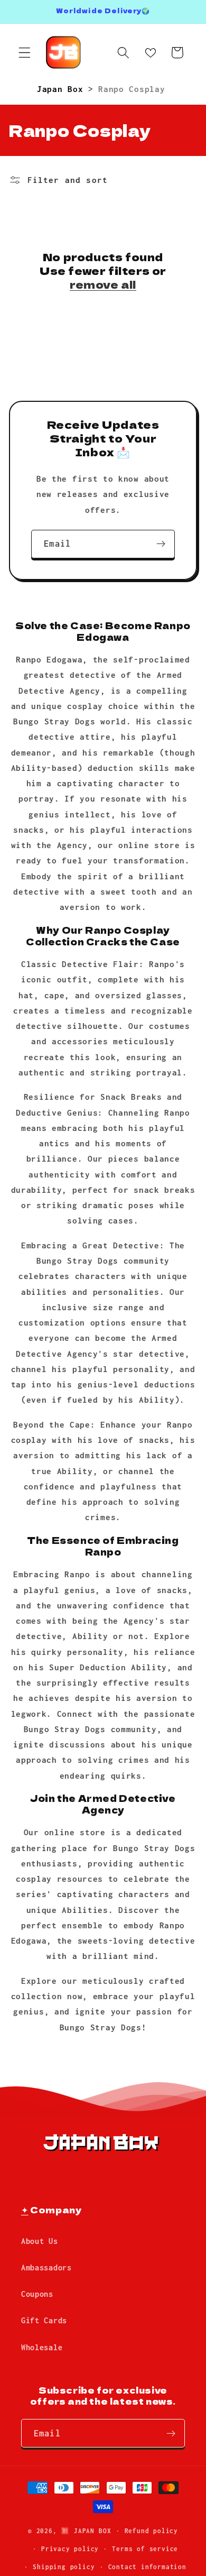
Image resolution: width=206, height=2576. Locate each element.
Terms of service (145, 2549)
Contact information (147, 2567)
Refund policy (151, 2531)
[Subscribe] (161, 544)
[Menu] (25, 53)
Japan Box (63, 89)
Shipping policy (64, 2567)
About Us (40, 2241)
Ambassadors (46, 2267)
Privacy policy (70, 2549)
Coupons (37, 2294)
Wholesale (42, 2347)
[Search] (123, 53)
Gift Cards (44, 2320)
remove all (103, 284)
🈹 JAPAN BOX (86, 2531)
